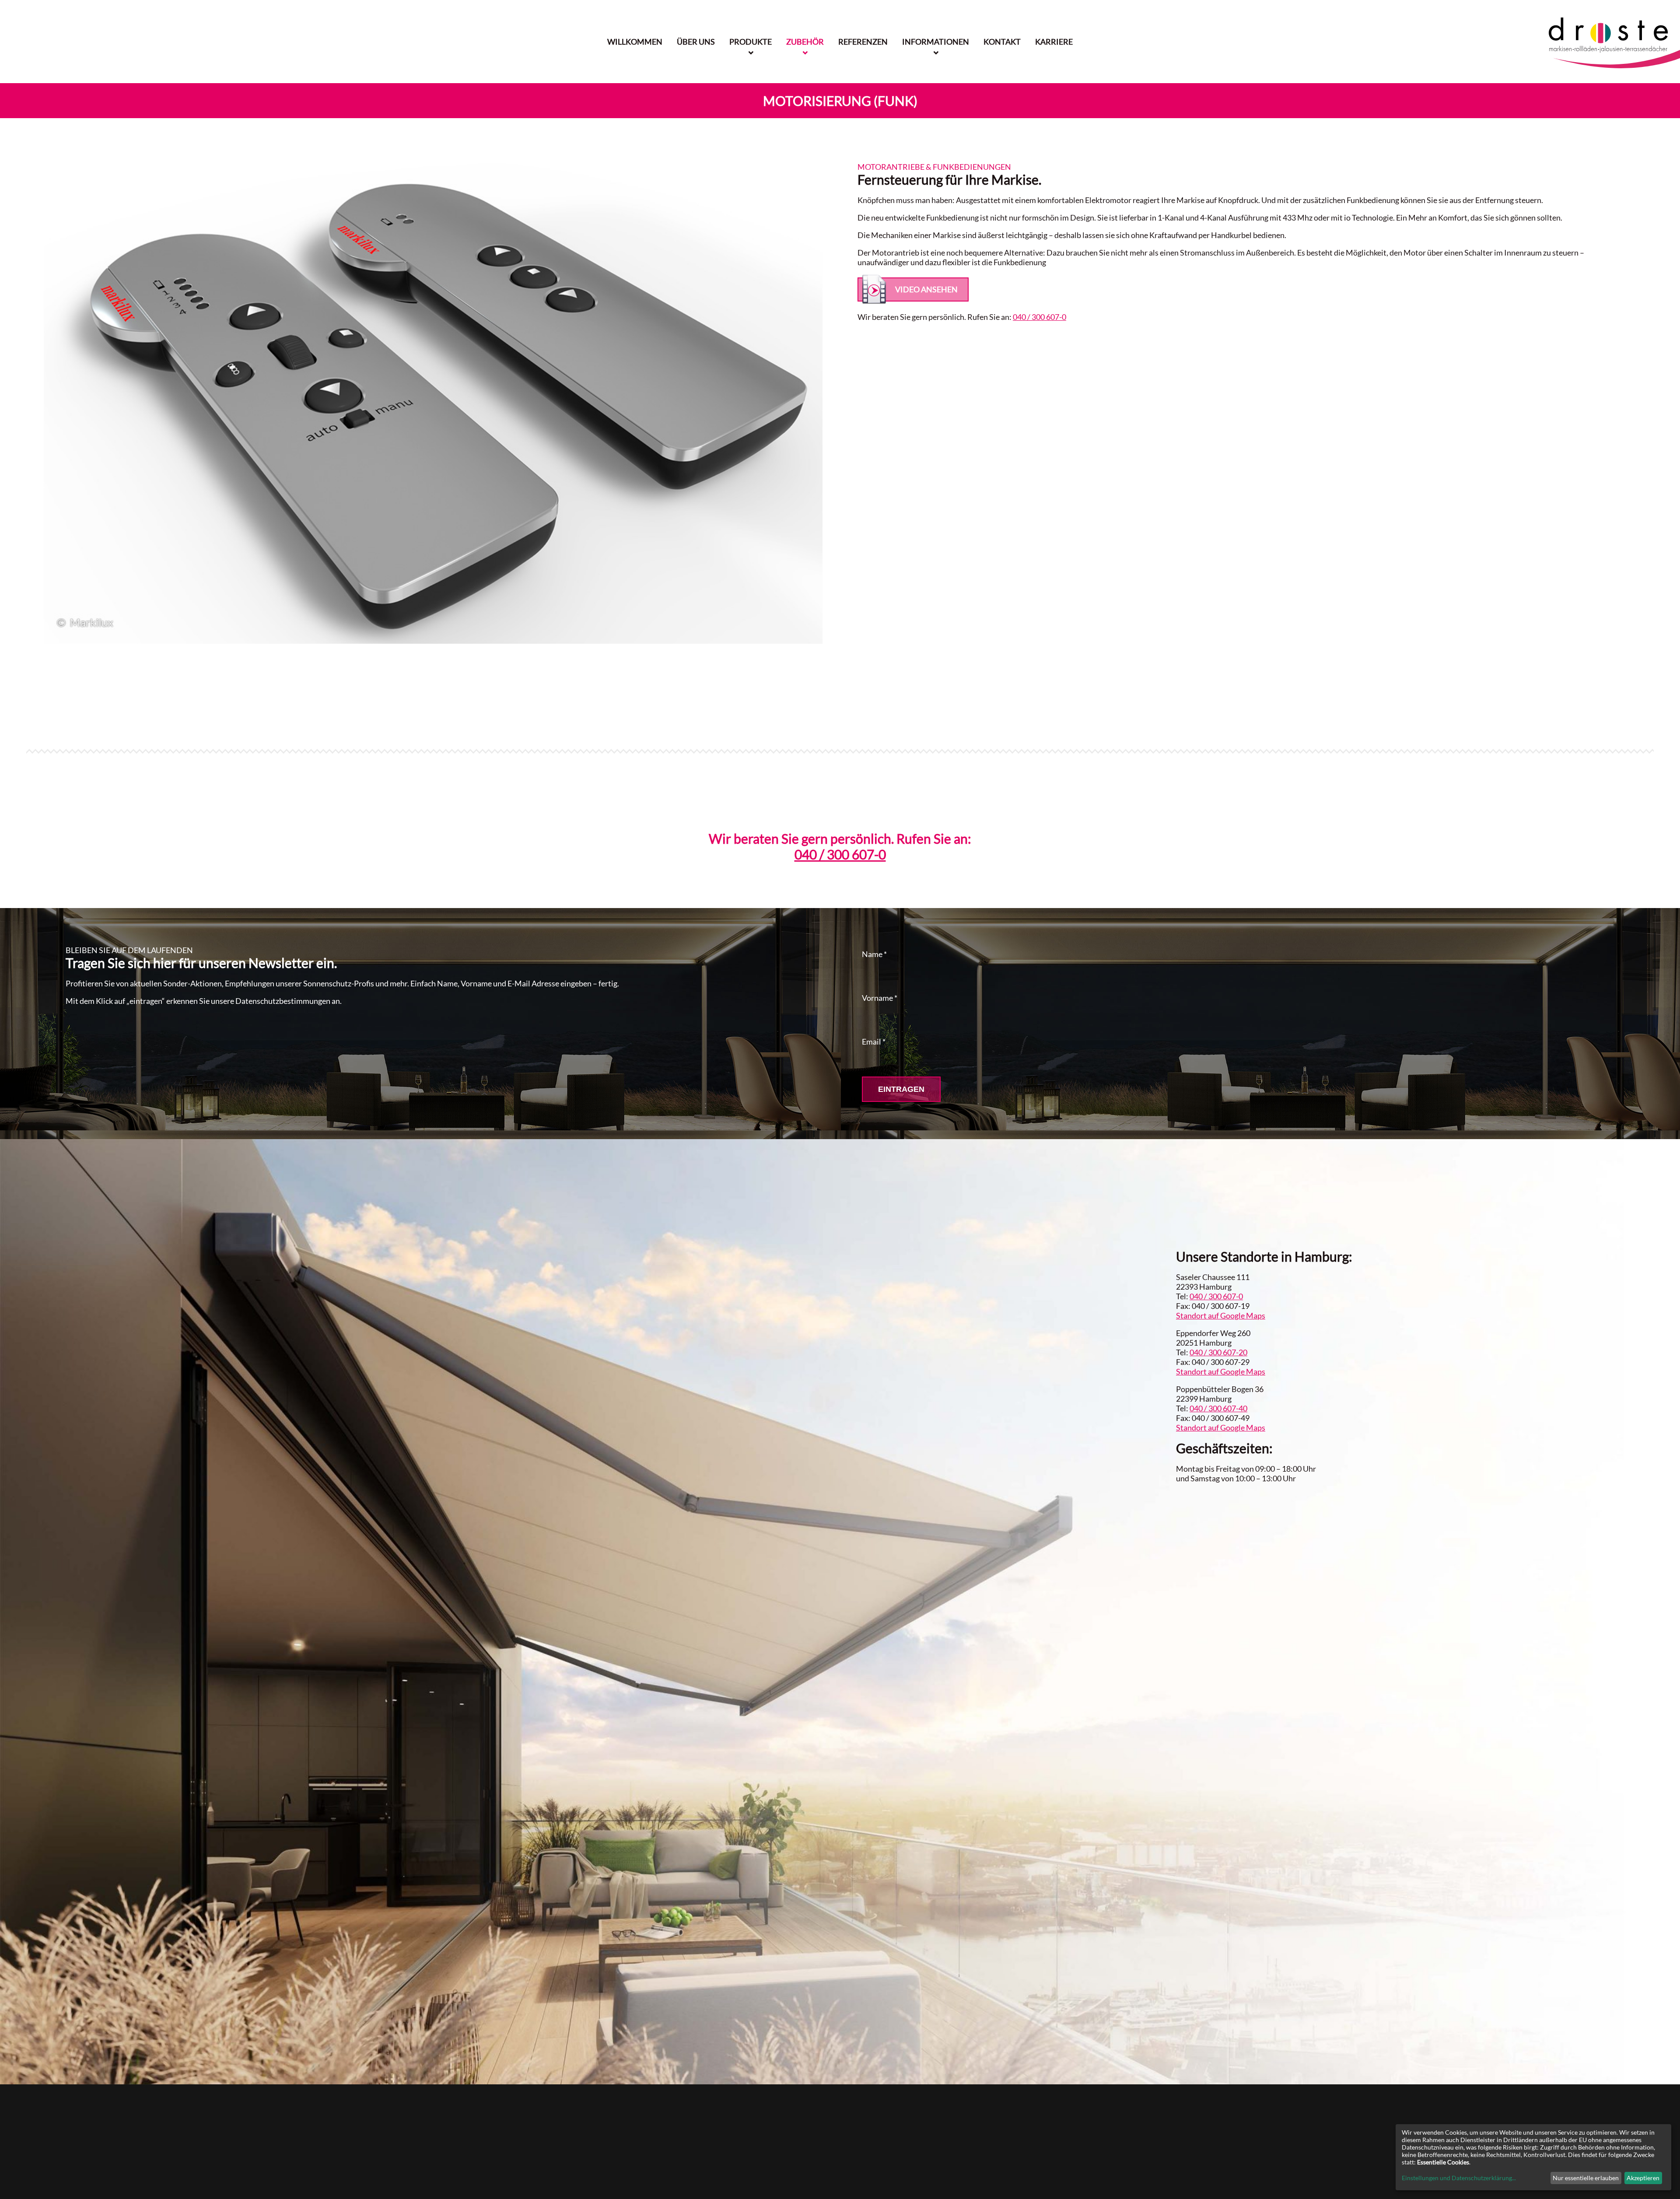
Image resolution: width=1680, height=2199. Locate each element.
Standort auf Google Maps (1221, 1315)
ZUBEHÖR (805, 42)
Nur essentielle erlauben (1586, 2178)
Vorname (880, 998)
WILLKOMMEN (635, 42)
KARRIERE (1054, 42)
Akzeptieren (1643, 2178)
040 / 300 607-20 (1218, 1352)
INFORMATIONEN (936, 42)
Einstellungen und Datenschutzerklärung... (1459, 2178)
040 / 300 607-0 (1039, 317)
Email (874, 1042)
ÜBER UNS (696, 42)
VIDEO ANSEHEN (926, 289)
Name (874, 954)
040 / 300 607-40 (1218, 1408)
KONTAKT (1002, 42)
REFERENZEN (863, 42)
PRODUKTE (751, 42)
